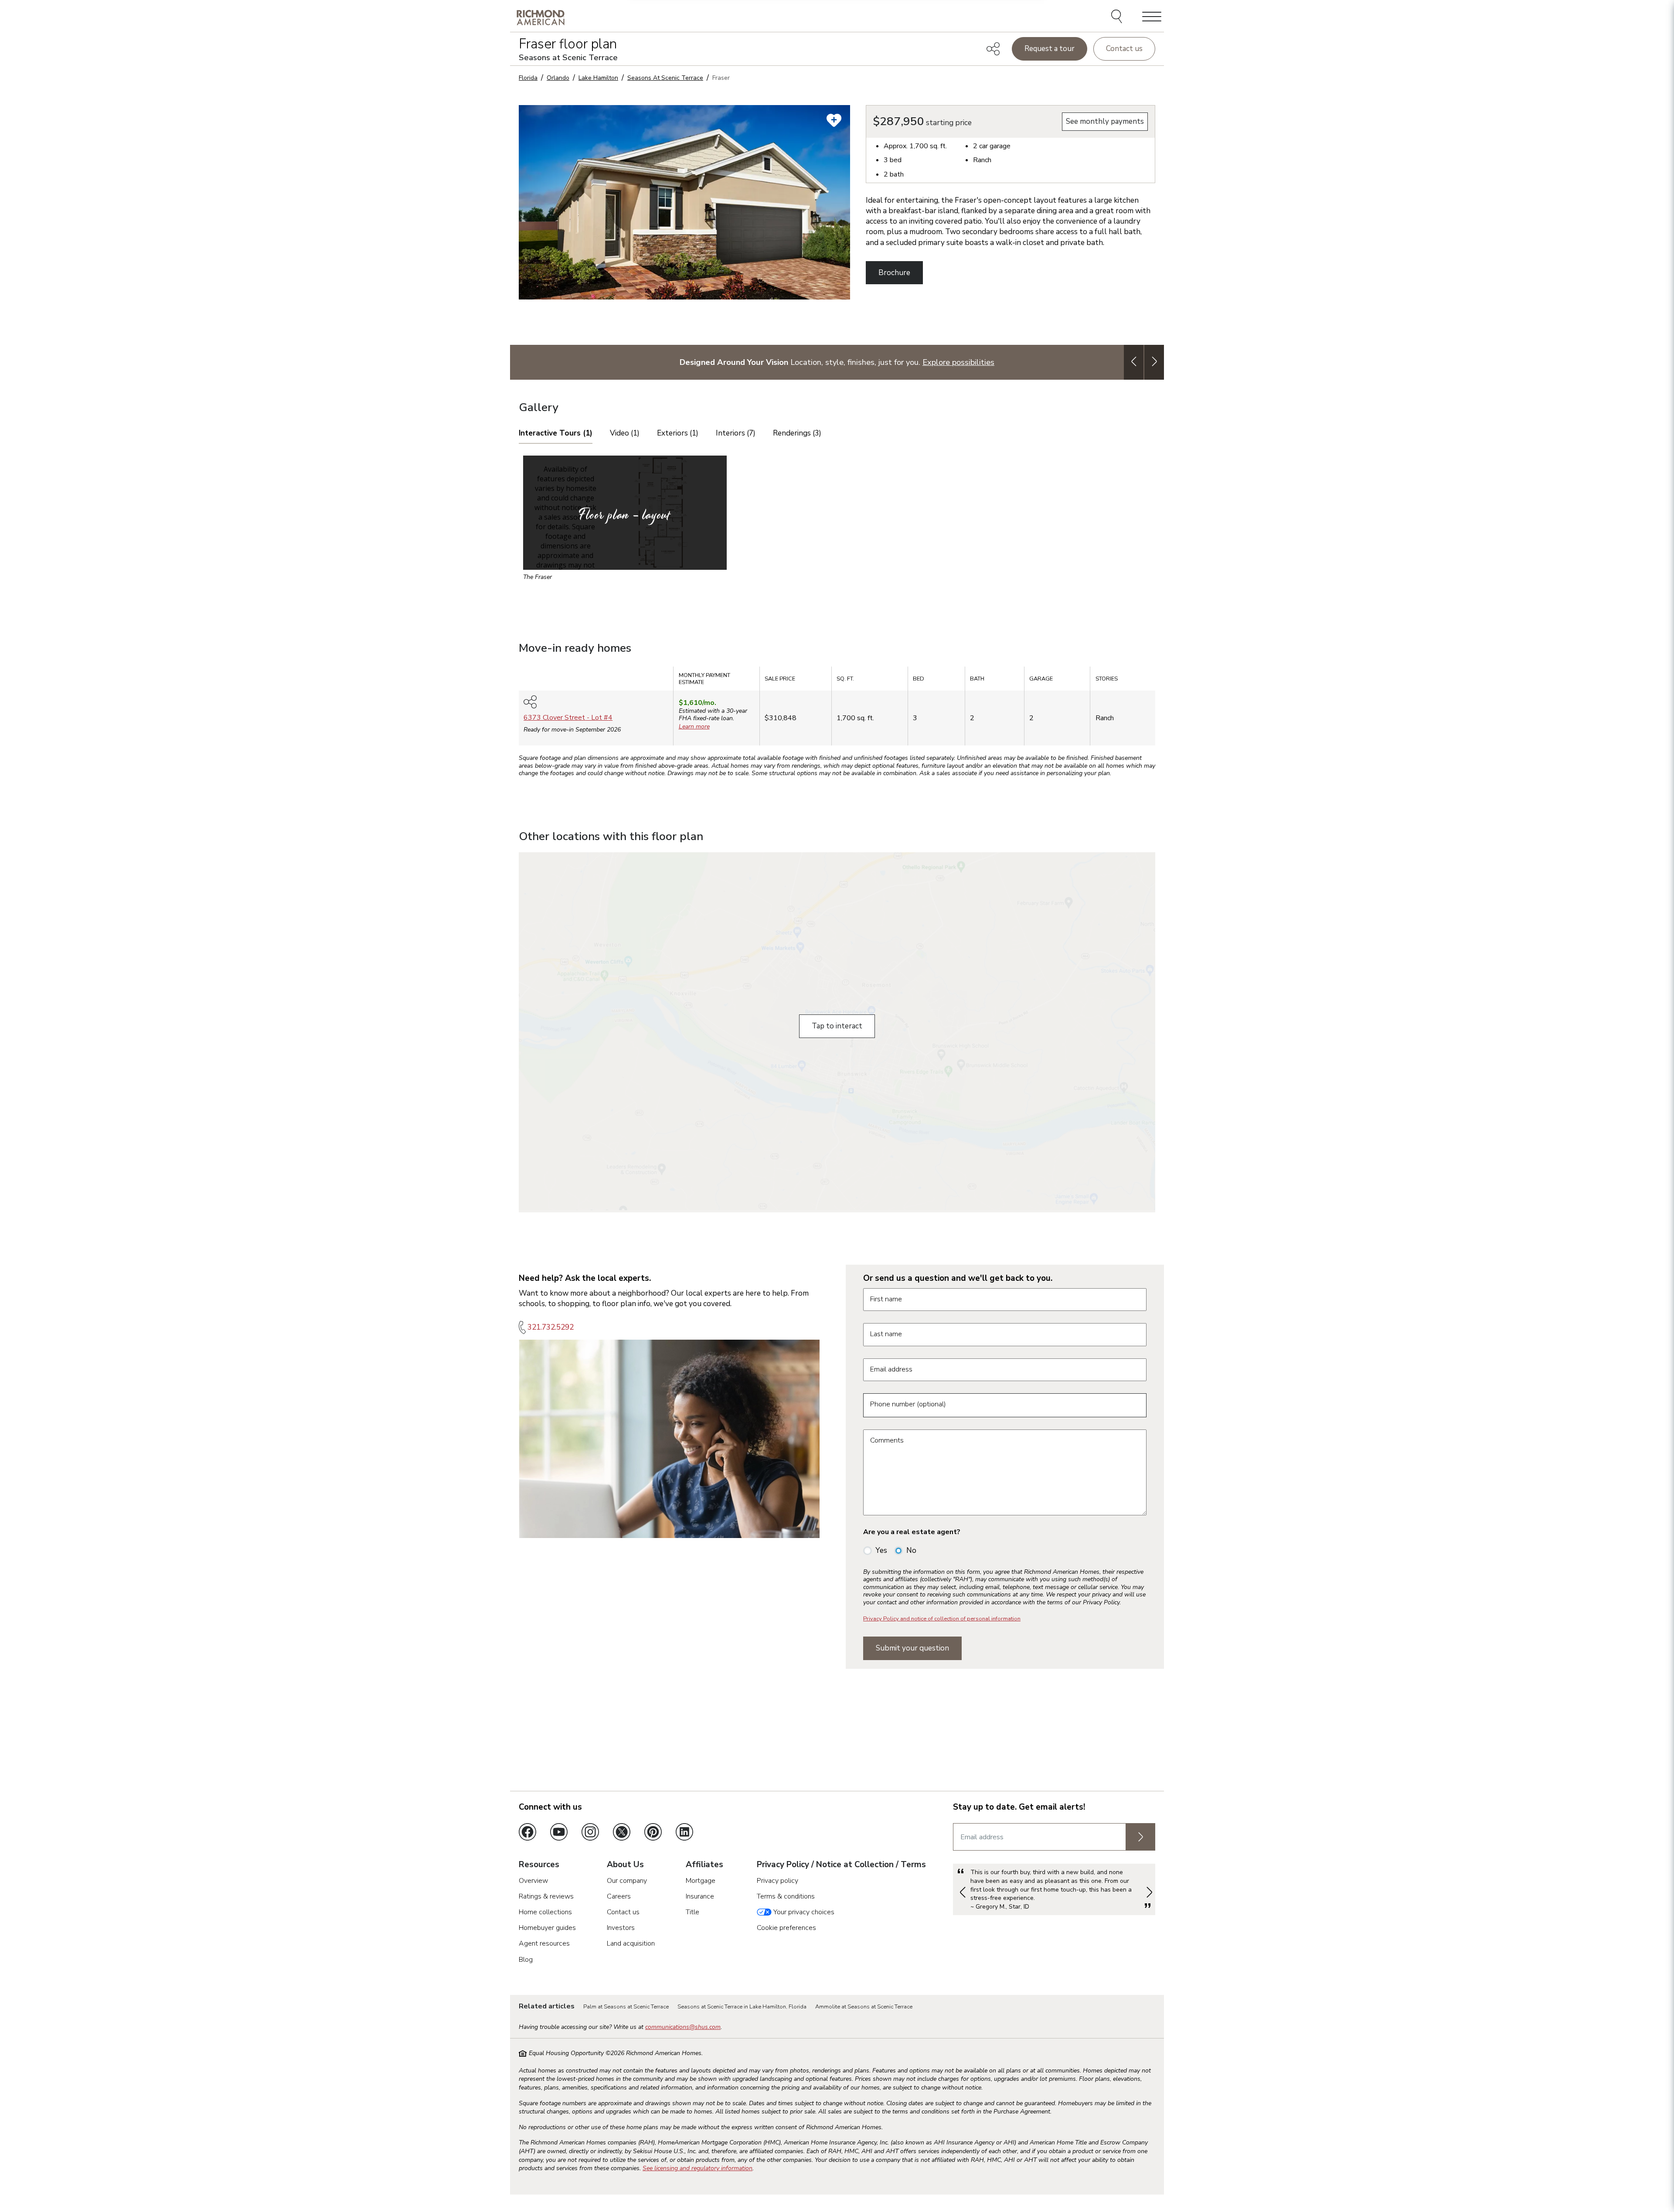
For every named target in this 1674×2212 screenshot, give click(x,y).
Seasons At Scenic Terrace (665, 78)
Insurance (700, 1896)
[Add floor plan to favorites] (834, 120)
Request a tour (1050, 49)
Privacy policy (777, 1881)
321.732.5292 (551, 1327)
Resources (539, 1865)
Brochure (894, 273)
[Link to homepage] (541, 17)
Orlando (558, 78)
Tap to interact (837, 1026)
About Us (625, 1865)
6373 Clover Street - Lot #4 (568, 718)
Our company (627, 1881)
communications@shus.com (683, 2027)
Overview (533, 1881)
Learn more (694, 727)
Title (692, 1912)
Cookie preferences (786, 1928)
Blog (526, 1960)
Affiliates (704, 1865)
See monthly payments (1105, 121)
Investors (621, 1928)
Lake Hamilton (598, 78)
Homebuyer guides (547, 1928)
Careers (619, 1896)
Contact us (1124, 49)
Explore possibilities (958, 362)
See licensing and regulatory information (697, 2168)
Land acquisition (631, 1943)
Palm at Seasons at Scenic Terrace (626, 2007)
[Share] (993, 49)
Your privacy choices (803, 1912)
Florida (528, 78)
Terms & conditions (786, 1896)
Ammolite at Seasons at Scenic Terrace (864, 2007)
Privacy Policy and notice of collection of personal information (942, 1619)
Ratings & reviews (546, 1896)
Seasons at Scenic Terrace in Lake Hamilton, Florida (742, 2007)
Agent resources (544, 1943)
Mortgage (701, 1881)
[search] (1118, 17)
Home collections (545, 1912)
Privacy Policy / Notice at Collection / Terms (841, 1865)
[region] (837, 709)
